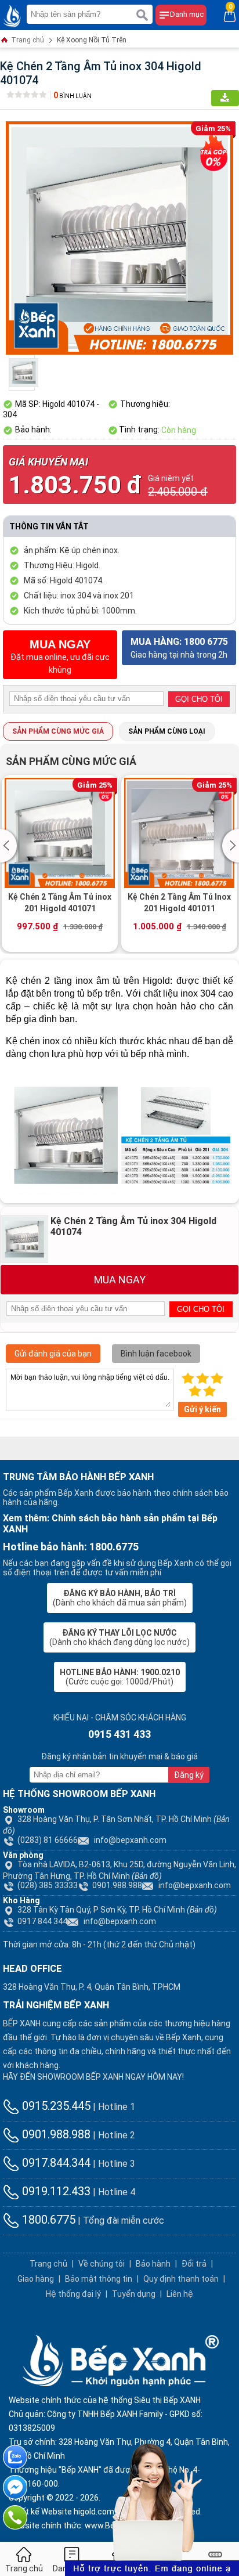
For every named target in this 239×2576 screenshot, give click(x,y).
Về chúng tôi (102, 2264)
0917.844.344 (55, 2163)
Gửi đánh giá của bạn (53, 1354)
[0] (230, 15)
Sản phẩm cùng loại (167, 731)
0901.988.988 (117, 1885)
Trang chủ (27, 40)
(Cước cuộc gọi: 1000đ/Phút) (120, 1677)
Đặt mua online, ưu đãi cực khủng (60, 656)
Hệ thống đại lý (73, 2294)
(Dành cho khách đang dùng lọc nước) (119, 1637)
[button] (10, 846)
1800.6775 (47, 2220)
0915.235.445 (55, 2106)
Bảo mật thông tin (99, 2279)
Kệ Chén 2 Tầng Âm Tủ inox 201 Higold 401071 (60, 903)
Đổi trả (194, 2264)
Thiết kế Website (40, 2512)
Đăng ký (189, 1775)
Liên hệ (180, 2294)
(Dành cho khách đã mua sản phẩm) (120, 1598)
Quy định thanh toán (181, 2279)
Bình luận (73, 96)
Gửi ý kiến (202, 1409)
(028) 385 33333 (48, 1885)
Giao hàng (36, 2279)
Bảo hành (153, 2264)
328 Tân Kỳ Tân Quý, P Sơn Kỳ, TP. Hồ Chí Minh (117, 1910)
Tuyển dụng (134, 2294)
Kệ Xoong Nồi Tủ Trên (92, 40)
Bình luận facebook (156, 1354)
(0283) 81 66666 (48, 1840)
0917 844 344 (42, 1921)
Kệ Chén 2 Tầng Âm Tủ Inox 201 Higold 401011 (179, 903)
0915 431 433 (119, 1734)
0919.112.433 (55, 2191)
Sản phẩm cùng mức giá (58, 731)
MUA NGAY (120, 1280)
